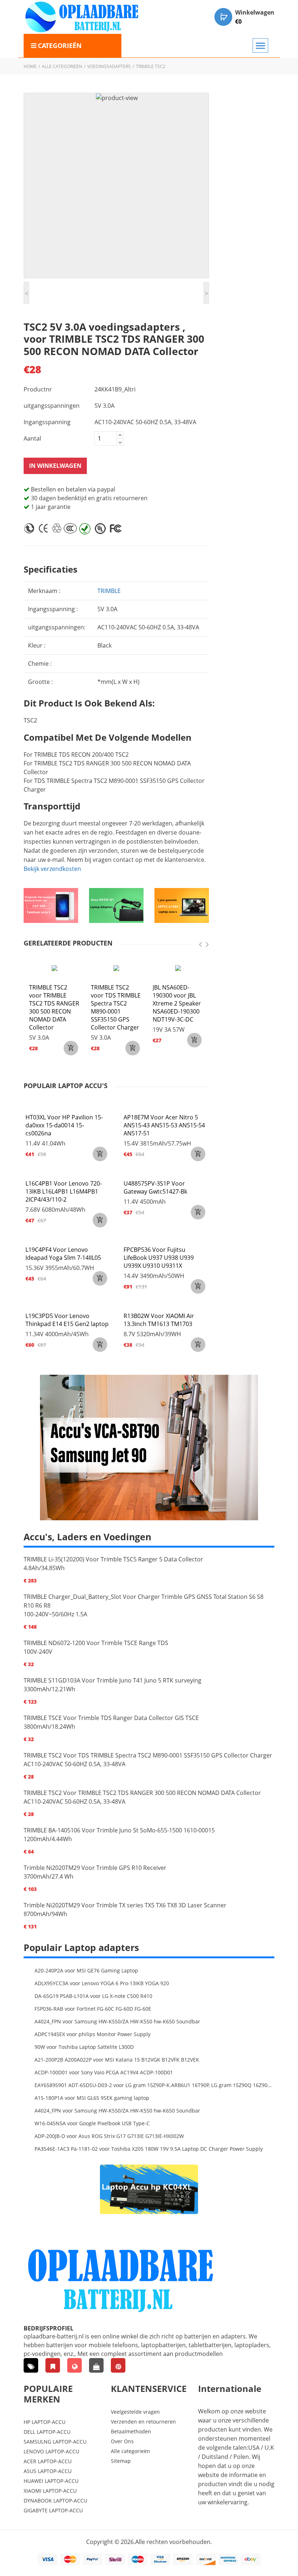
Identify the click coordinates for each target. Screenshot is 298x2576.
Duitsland (215, 2457)
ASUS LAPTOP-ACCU (48, 2471)
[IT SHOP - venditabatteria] (53, 2365)
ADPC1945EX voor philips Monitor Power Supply (92, 2034)
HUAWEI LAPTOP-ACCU (51, 2481)
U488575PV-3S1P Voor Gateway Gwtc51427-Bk (155, 1187)
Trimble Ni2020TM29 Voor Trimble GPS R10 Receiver (95, 1868)
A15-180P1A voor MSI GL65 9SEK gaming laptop (92, 2098)
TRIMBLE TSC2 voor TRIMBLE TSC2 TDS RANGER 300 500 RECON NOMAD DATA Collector (54, 1007)
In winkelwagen (55, 466)
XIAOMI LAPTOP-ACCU (50, 2491)
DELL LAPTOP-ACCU (47, 2432)
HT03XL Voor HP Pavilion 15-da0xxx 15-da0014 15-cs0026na (64, 1125)
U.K (269, 2448)
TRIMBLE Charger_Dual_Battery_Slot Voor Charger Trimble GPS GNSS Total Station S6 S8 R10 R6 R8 (144, 1601)
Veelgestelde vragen (135, 2412)
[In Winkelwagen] (71, 1048)
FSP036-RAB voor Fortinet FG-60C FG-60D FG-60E (93, 2009)
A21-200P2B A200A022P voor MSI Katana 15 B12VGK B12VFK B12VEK (117, 2060)
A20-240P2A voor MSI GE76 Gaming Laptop (86, 1970)
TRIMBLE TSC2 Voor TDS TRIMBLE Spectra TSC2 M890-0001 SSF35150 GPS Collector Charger (148, 1755)
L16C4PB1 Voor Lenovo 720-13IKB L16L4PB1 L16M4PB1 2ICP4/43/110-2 (64, 1191)
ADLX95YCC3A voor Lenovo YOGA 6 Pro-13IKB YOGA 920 (102, 1983)
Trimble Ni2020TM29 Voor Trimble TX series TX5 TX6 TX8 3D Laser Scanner (125, 1905)
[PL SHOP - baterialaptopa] (74, 2365)
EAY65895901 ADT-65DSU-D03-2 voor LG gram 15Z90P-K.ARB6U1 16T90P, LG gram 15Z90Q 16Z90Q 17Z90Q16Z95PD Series (154, 2085)
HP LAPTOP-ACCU (45, 2422)
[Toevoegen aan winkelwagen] (100, 1154)
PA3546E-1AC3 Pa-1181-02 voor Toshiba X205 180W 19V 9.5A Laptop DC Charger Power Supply (149, 2149)
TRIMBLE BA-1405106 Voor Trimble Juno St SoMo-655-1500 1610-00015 (119, 1830)
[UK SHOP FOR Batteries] (96, 2365)
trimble (109, 591)
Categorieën (60, 45)
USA (254, 2448)
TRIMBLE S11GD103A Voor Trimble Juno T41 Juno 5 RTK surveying (112, 1680)
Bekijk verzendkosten (52, 869)
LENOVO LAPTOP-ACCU (51, 2451)
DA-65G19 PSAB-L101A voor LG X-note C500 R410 (93, 1996)
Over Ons (122, 2441)
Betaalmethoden (131, 2431)
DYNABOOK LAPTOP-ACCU (55, 2501)
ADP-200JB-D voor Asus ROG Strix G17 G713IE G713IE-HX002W (109, 2136)
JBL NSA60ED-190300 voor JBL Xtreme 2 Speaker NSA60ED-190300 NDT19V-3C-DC (177, 1003)
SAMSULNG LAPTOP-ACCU (55, 2442)
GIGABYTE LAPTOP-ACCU (53, 2510)
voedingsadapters (109, 66)
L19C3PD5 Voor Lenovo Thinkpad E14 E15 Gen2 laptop (67, 1320)
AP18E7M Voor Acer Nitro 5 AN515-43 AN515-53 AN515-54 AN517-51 (164, 1125)
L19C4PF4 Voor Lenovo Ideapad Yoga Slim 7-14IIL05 (63, 1254)
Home (30, 66)
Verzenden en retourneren (143, 2422)
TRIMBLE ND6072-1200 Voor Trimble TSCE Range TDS (96, 1643)
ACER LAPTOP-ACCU (48, 2461)
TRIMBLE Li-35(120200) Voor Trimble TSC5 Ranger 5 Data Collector (113, 1559)
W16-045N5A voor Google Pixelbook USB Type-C (92, 2123)
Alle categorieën (62, 66)
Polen (241, 2457)
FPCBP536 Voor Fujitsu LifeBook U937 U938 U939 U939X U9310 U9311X (159, 1258)
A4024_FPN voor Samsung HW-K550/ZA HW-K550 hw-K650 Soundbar (117, 2021)
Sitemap (121, 2461)
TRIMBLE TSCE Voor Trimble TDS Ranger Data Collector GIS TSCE (111, 1718)
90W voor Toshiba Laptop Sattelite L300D (84, 2047)
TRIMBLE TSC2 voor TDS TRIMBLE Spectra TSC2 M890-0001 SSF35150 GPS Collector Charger (116, 1007)
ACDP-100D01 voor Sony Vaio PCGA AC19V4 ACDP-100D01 (104, 2072)
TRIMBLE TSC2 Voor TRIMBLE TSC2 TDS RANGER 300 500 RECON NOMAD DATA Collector (142, 1793)
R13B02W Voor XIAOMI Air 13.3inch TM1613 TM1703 (159, 1320)
